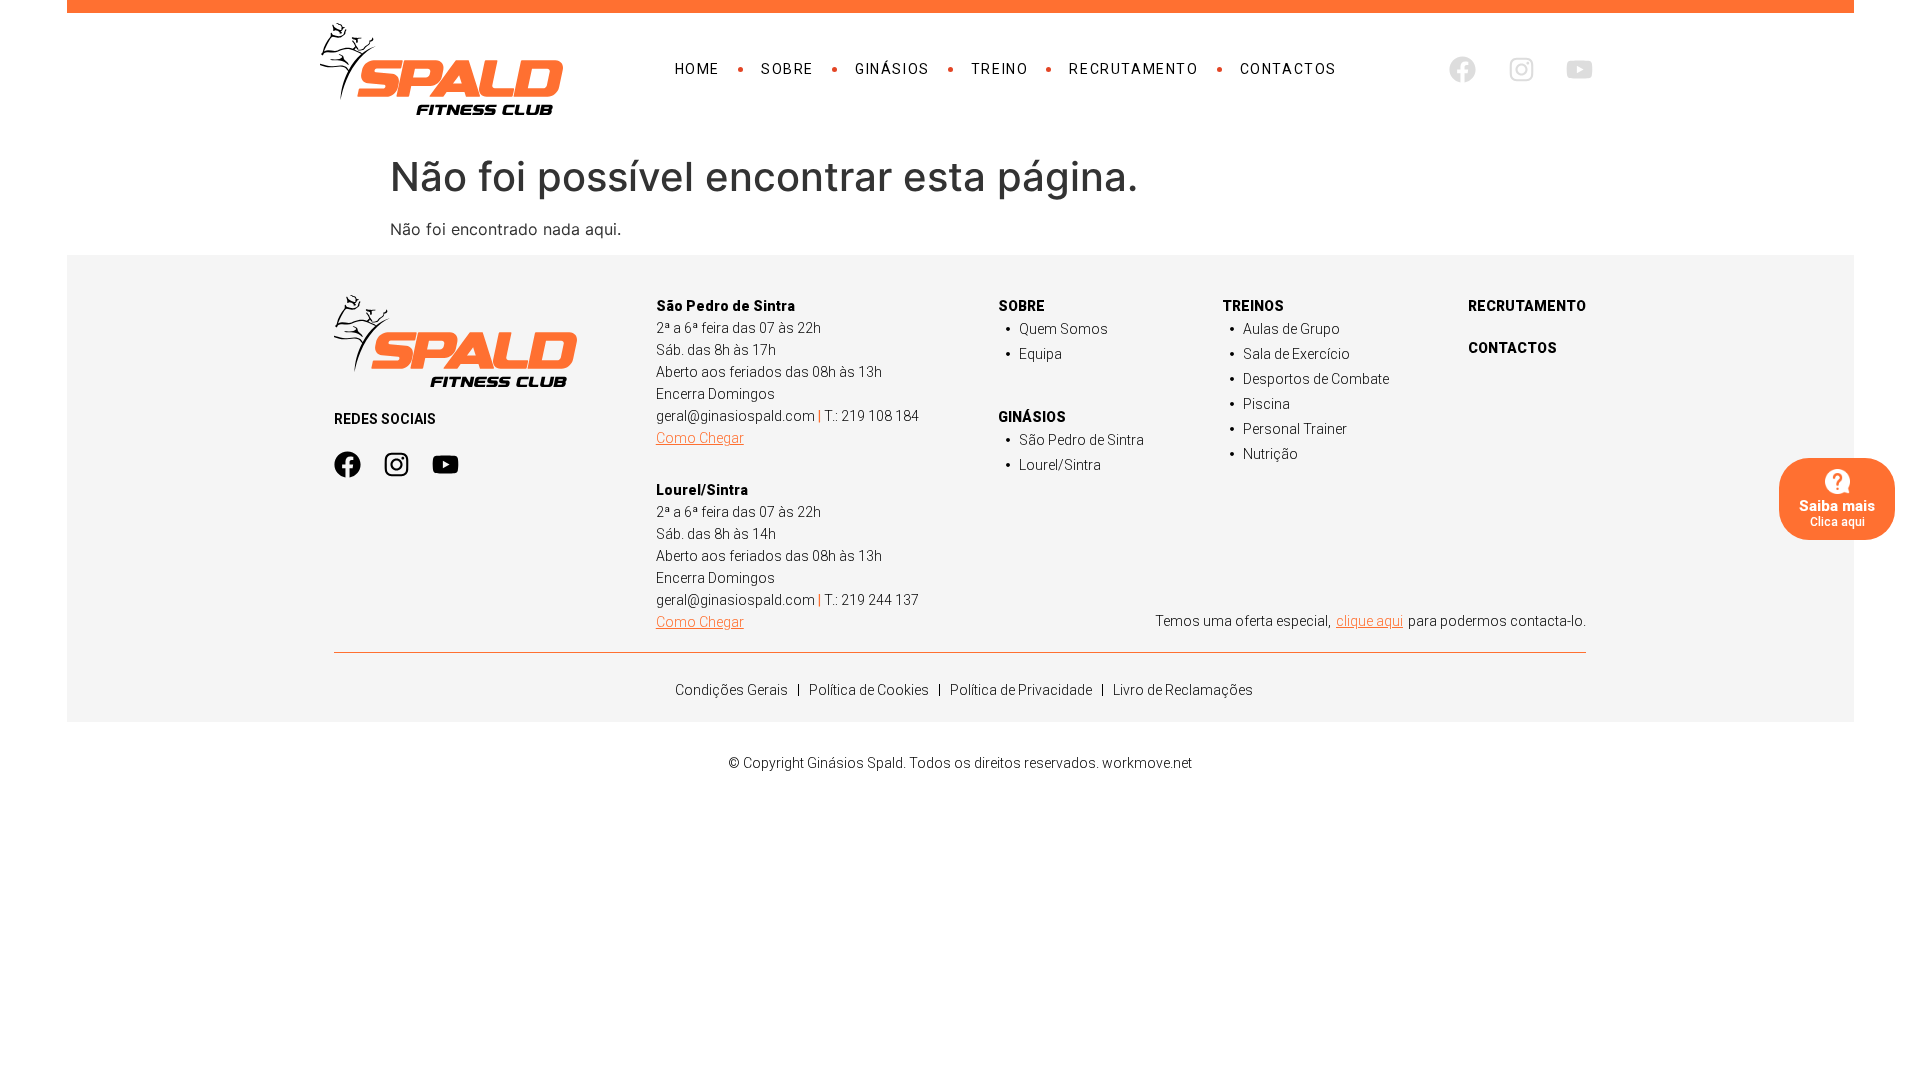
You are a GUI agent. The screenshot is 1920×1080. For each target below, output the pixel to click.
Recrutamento (1133, 69)
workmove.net (1147, 763)
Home (697, 69)
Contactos (1288, 69)
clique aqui (1369, 621)
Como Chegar (700, 438)
